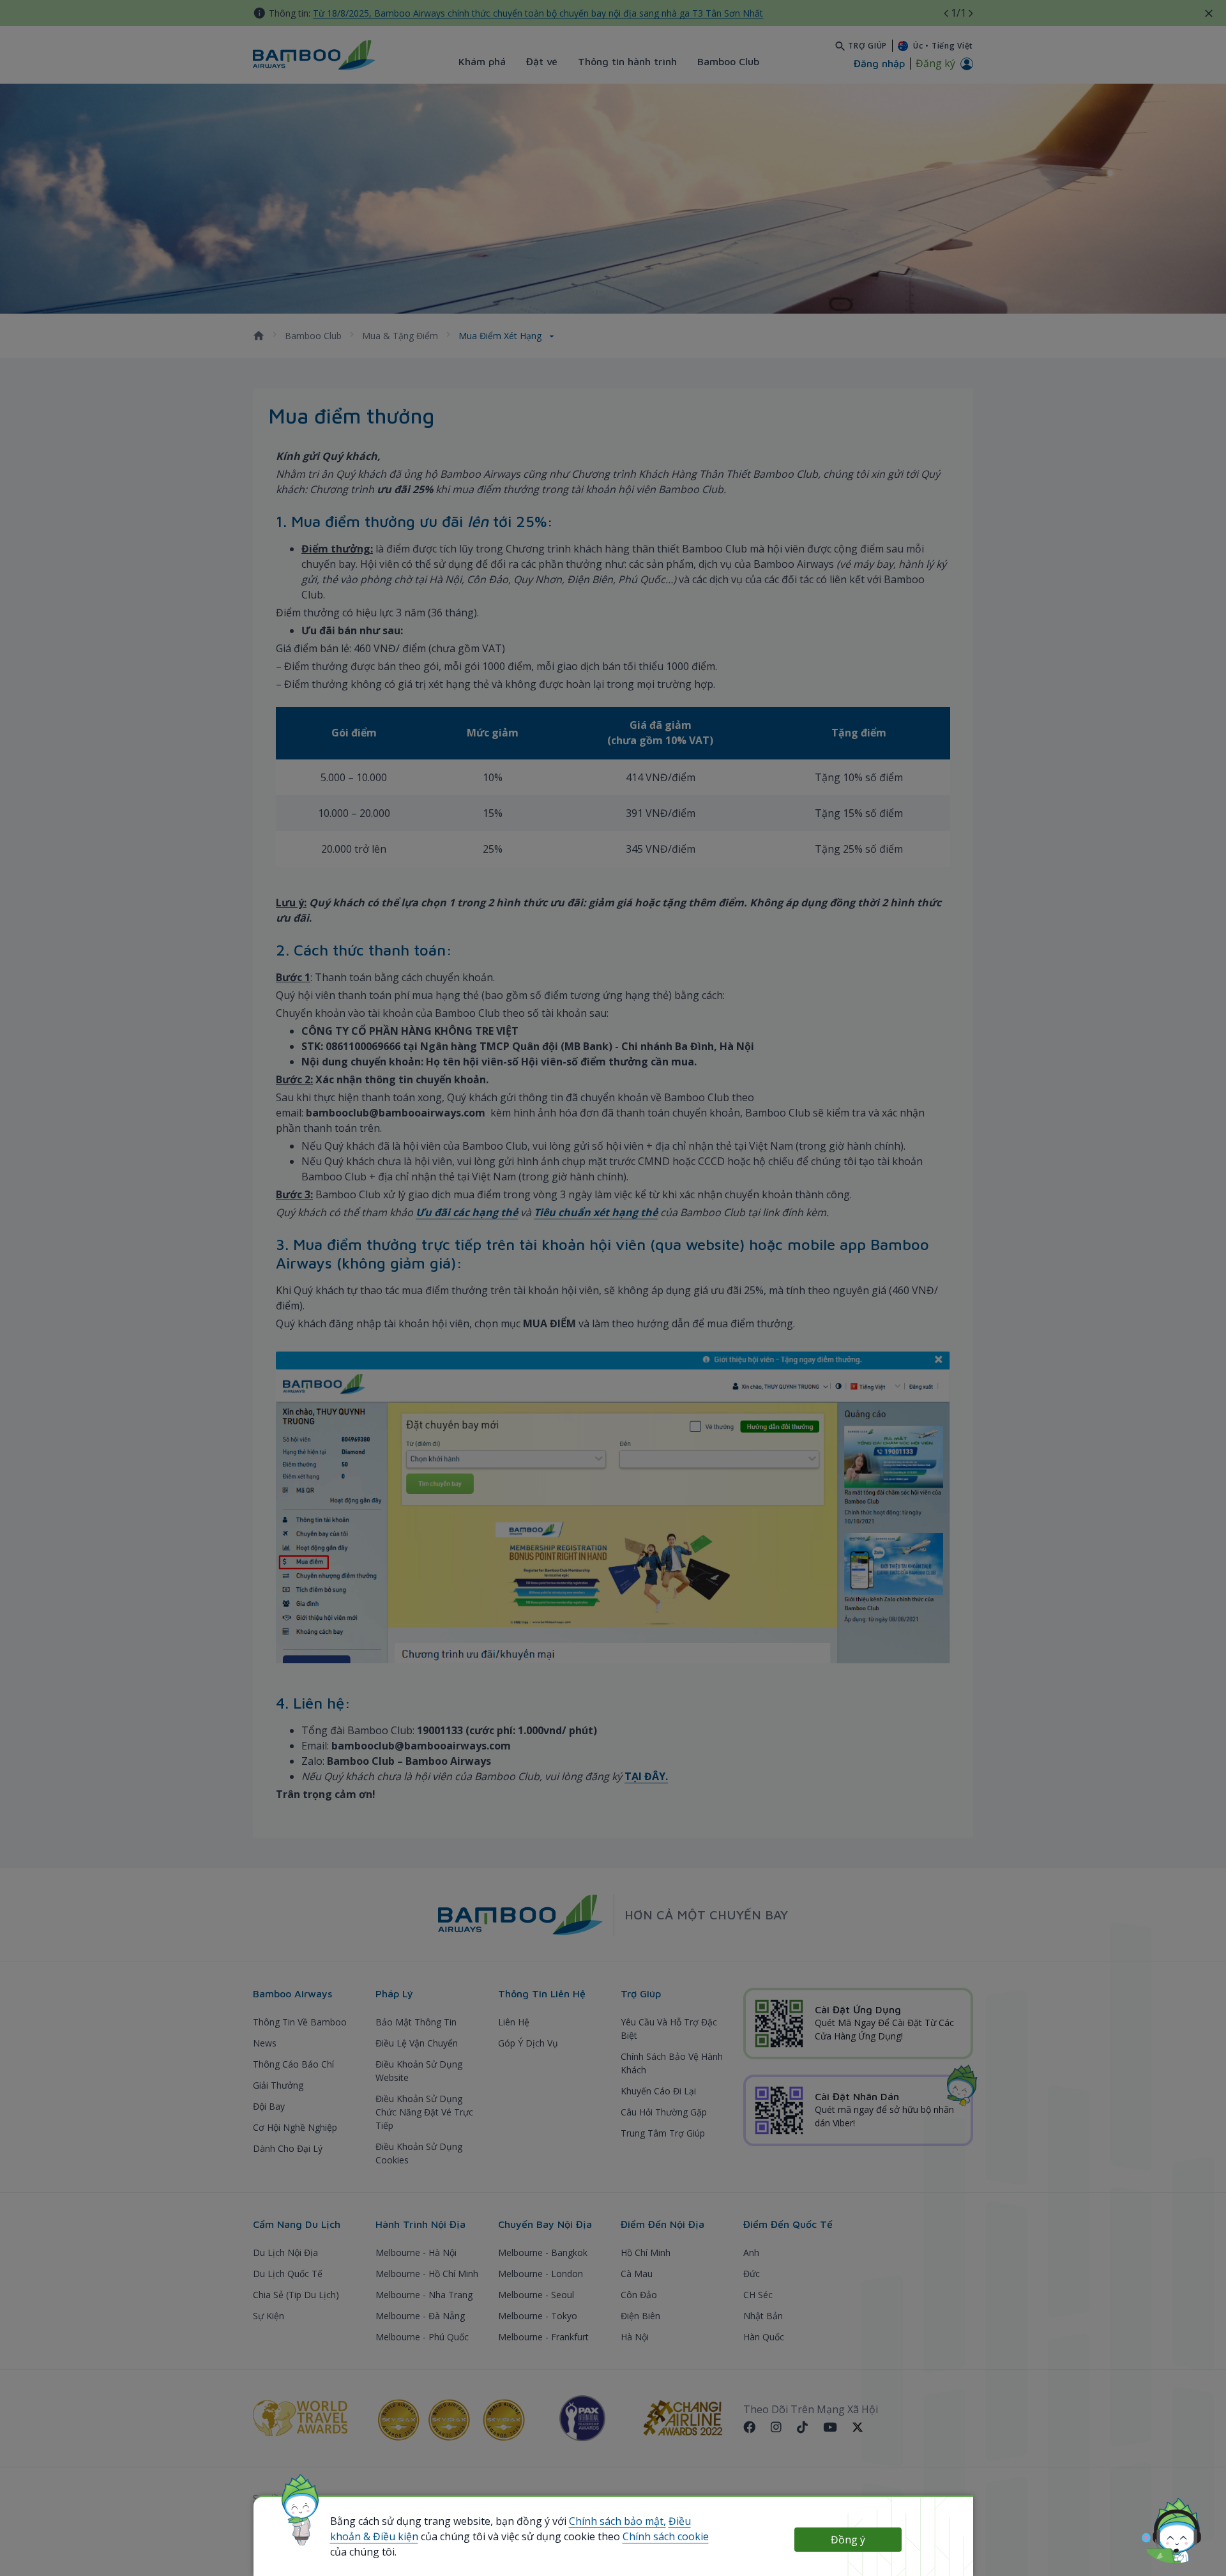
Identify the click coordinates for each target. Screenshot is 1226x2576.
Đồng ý (848, 2540)
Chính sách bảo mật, (617, 2521)
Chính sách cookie (666, 2536)
